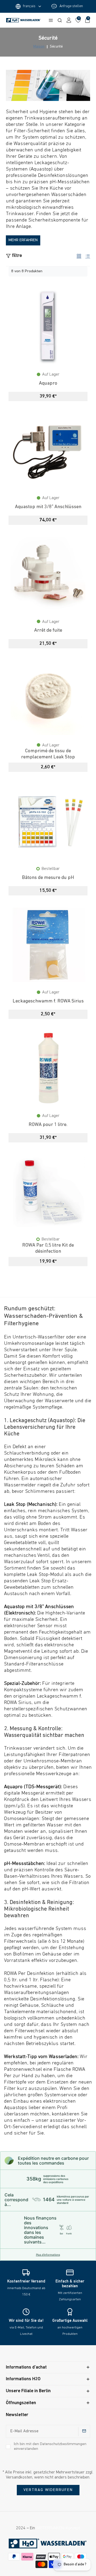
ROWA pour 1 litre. (48, 1125)
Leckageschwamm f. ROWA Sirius (48, 1001)
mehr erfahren (23, 240)
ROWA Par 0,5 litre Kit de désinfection (48, 1248)
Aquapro (48, 383)
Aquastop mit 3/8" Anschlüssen (48, 507)
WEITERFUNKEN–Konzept (58, 2528)
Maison (39, 47)
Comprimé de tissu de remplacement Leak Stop (48, 754)
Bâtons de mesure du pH (48, 878)
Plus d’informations (48, 2255)
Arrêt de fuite (48, 630)
